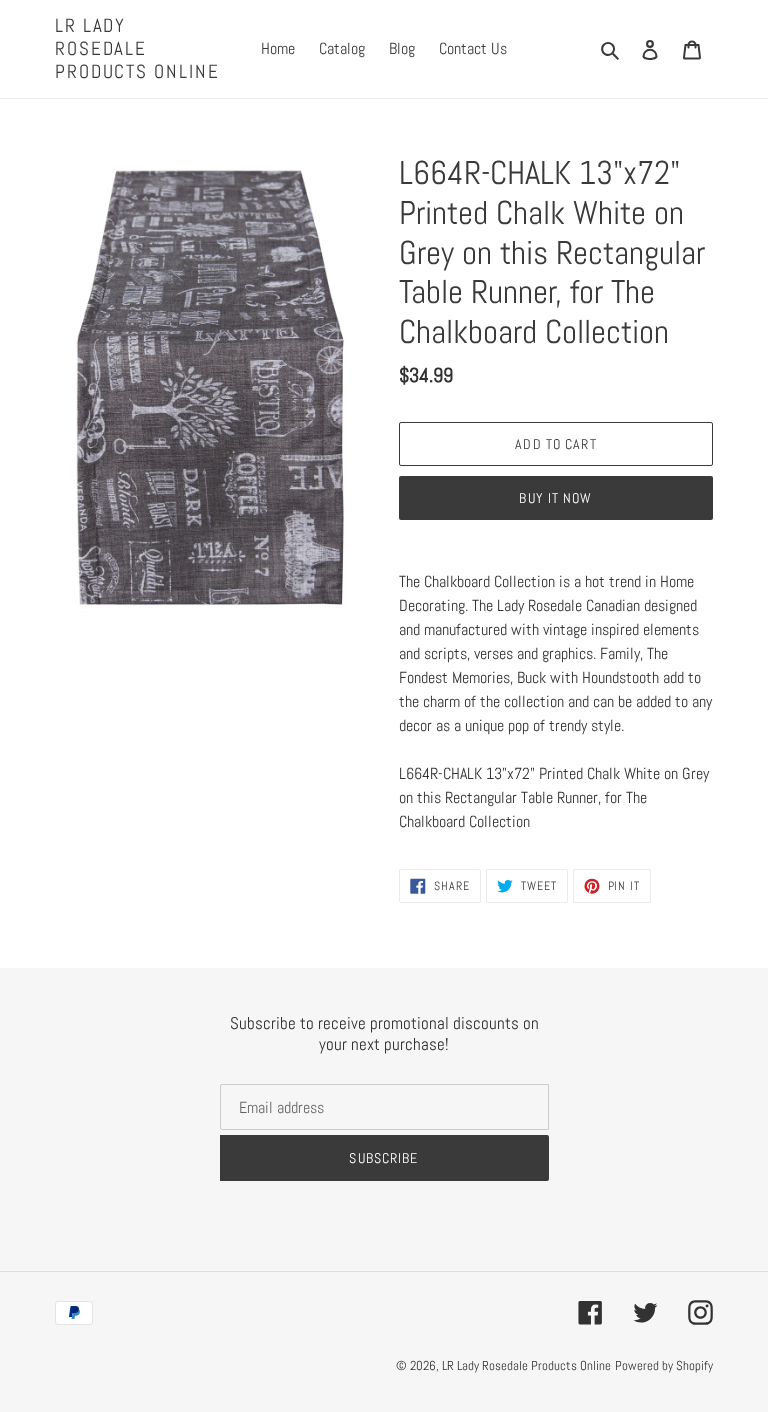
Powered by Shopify (664, 1365)
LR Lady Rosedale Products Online (137, 49)
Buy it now (555, 498)
